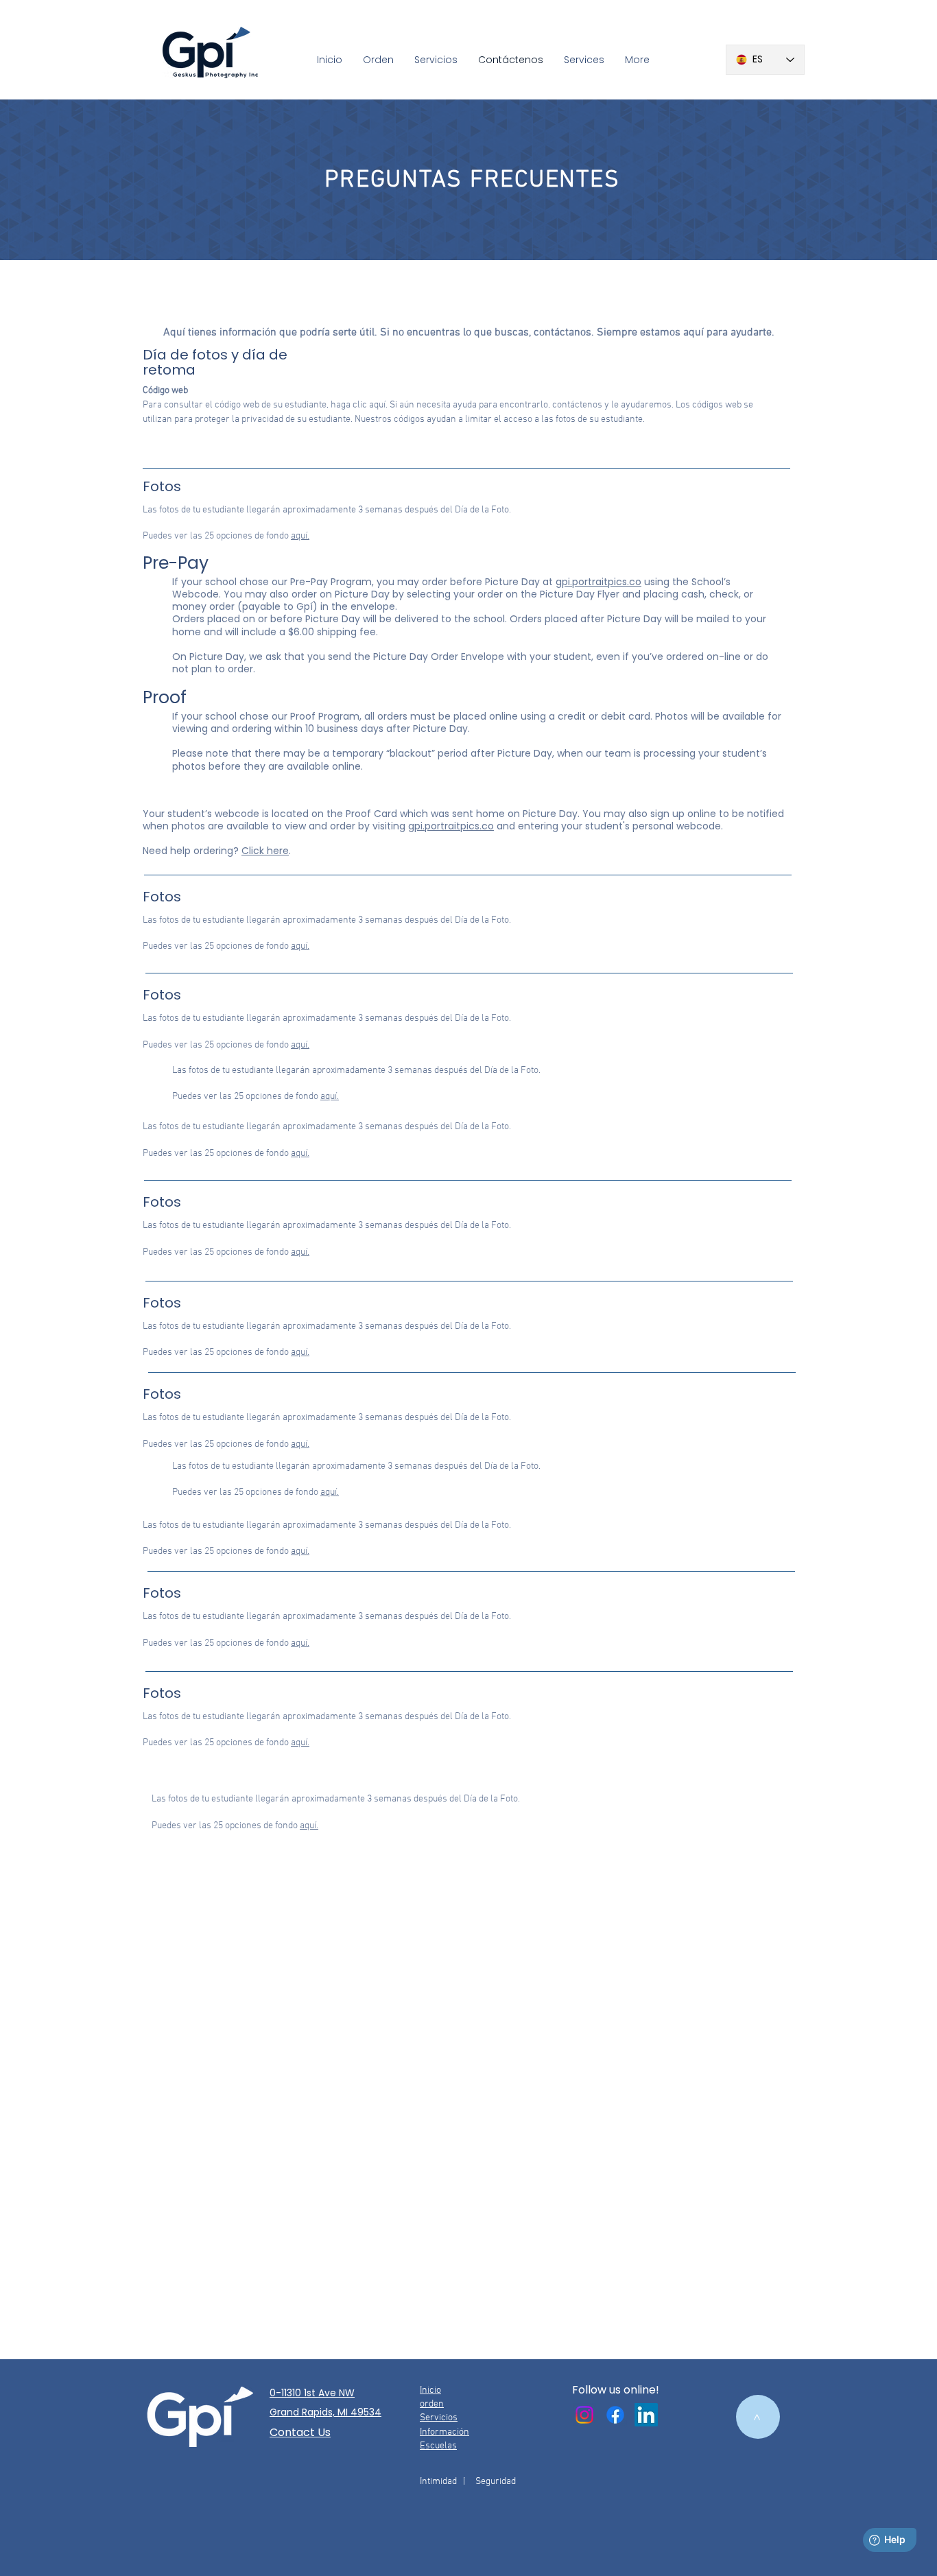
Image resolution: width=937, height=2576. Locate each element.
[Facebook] (615, 2415)
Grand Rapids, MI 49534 (325, 2412)
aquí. (300, 536)
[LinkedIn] (646, 2415)
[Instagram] (584, 2415)
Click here (265, 851)
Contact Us (300, 2432)
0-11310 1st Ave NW (312, 2393)
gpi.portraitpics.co (598, 582)
